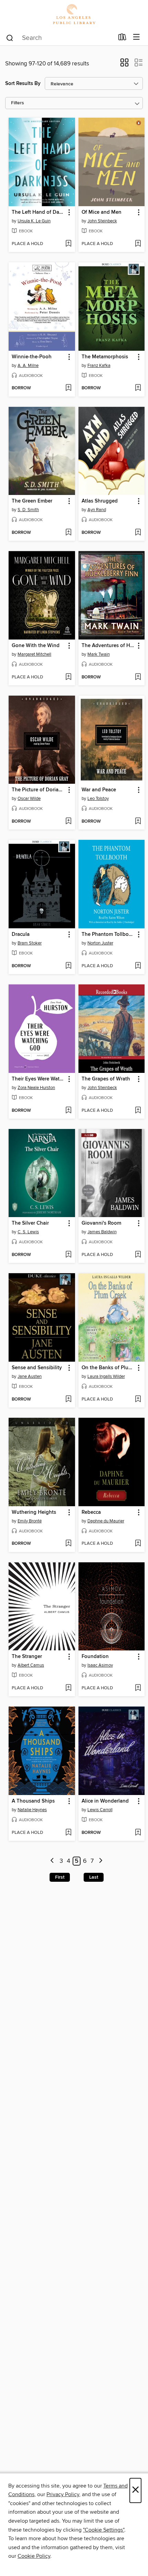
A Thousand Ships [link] (33, 1801)
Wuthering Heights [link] (34, 1512)
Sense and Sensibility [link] (37, 1368)
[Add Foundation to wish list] (138, 1688)
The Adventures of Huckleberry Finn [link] (108, 646)
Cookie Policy (34, 2556)
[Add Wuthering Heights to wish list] (68, 1544)
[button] (124, 65)
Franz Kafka (99, 366)
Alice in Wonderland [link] (105, 1801)
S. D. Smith (28, 510)
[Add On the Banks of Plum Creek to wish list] (138, 1400)
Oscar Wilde (29, 799)
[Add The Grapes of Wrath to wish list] (138, 1111)
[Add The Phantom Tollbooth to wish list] (138, 966)
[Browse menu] (136, 37)
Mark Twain (99, 654)
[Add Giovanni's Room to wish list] (138, 1255)
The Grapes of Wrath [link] (106, 1079)
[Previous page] (52, 1861)
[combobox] (60, 38)
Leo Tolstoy (98, 799)
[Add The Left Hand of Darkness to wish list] (68, 244)
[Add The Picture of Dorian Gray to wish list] (68, 822)
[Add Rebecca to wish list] (138, 1544)
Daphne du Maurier (106, 1521)
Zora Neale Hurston (36, 1088)
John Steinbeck (102, 221)
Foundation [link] (95, 1657)
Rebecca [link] (91, 1512)
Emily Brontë (30, 1521)
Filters (18, 103)
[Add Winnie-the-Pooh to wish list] (68, 388)
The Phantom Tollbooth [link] (108, 935)
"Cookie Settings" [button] (104, 2530)
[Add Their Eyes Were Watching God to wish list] (68, 1111)
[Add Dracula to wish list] (68, 966)
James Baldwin (102, 1232)
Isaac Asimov (100, 1665)
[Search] (10, 38)
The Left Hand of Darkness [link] (39, 212)
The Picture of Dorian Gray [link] (39, 790)
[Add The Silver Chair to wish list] (68, 1255)
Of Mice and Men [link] (102, 212)
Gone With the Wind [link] (36, 646)
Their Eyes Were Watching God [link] (39, 1079)
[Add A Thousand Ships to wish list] (68, 1833)
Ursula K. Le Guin (34, 221)
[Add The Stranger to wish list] (68, 1688)
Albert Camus (31, 1665)
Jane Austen (30, 1376)
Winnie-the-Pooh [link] (32, 357)
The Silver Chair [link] (30, 1223)
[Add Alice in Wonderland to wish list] (138, 1833)
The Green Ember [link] (32, 501)
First (60, 1877)
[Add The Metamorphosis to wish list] (138, 388)
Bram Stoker (30, 943)
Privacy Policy (63, 2494)
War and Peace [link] (99, 790)
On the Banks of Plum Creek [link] (108, 1368)
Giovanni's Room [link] (101, 1223)
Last (94, 1877)
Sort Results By (23, 83)
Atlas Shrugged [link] (100, 501)
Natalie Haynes (32, 1810)
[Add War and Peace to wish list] (138, 822)
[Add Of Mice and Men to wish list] (138, 244)
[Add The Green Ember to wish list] (68, 533)
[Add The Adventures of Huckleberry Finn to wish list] (138, 677)
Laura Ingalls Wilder (106, 1376)
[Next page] (101, 1861)
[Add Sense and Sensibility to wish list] (68, 1400)
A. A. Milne (28, 366)
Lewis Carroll (100, 1810)
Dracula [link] (21, 935)
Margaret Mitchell (34, 654)
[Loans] (122, 39)
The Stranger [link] (27, 1657)
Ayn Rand (97, 510)
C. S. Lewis (28, 1232)
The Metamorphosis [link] (105, 357)
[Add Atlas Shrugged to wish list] (138, 533)
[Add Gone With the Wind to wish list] (68, 677)
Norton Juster (100, 943)
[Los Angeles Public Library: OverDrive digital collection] (74, 15)
